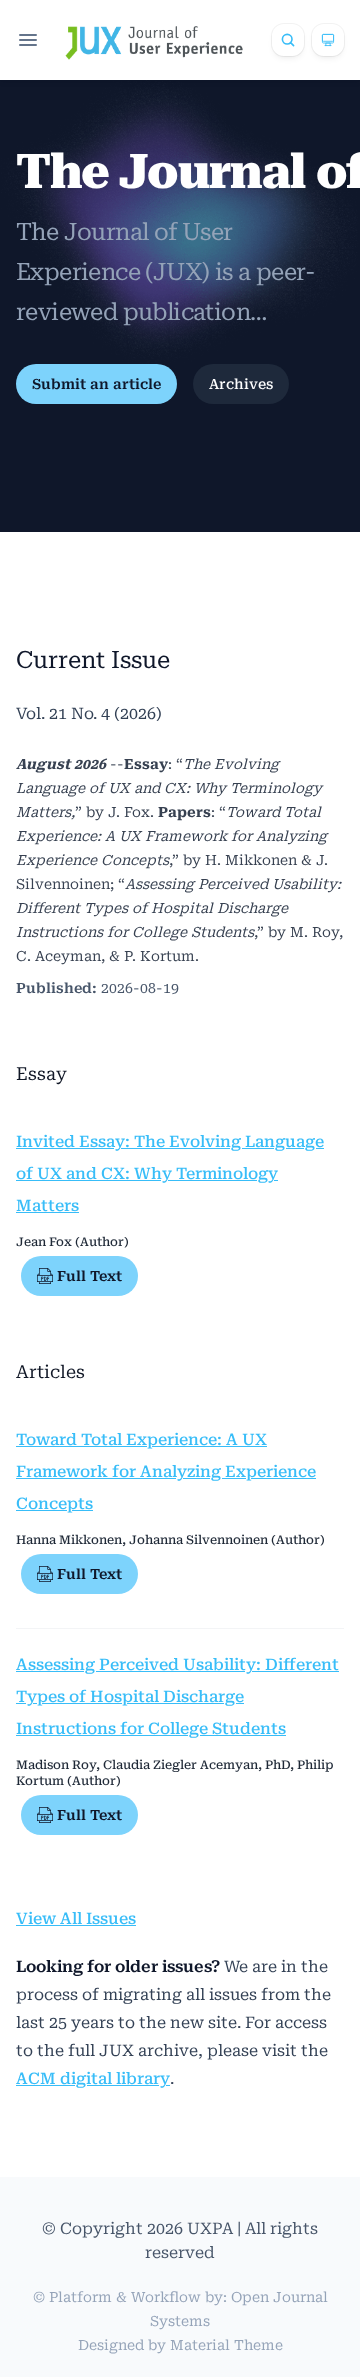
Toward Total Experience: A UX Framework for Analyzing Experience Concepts (166, 1471)
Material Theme (226, 2345)
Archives (241, 384)
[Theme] (328, 40)
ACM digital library (93, 2078)
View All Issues (76, 1918)
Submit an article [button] (96, 384)
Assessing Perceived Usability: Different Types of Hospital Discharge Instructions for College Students (177, 1696)
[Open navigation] (28, 40)
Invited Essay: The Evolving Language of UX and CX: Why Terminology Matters (170, 1173)
